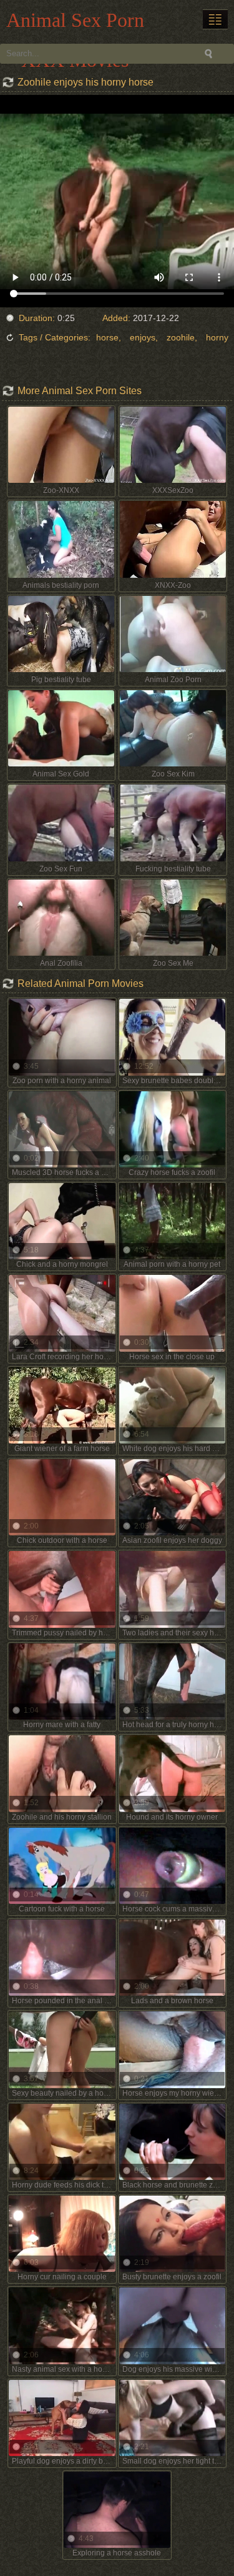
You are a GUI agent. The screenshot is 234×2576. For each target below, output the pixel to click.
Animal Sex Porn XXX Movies (75, 23)
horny (217, 337)
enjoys (143, 337)
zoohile (181, 337)
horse (107, 337)
